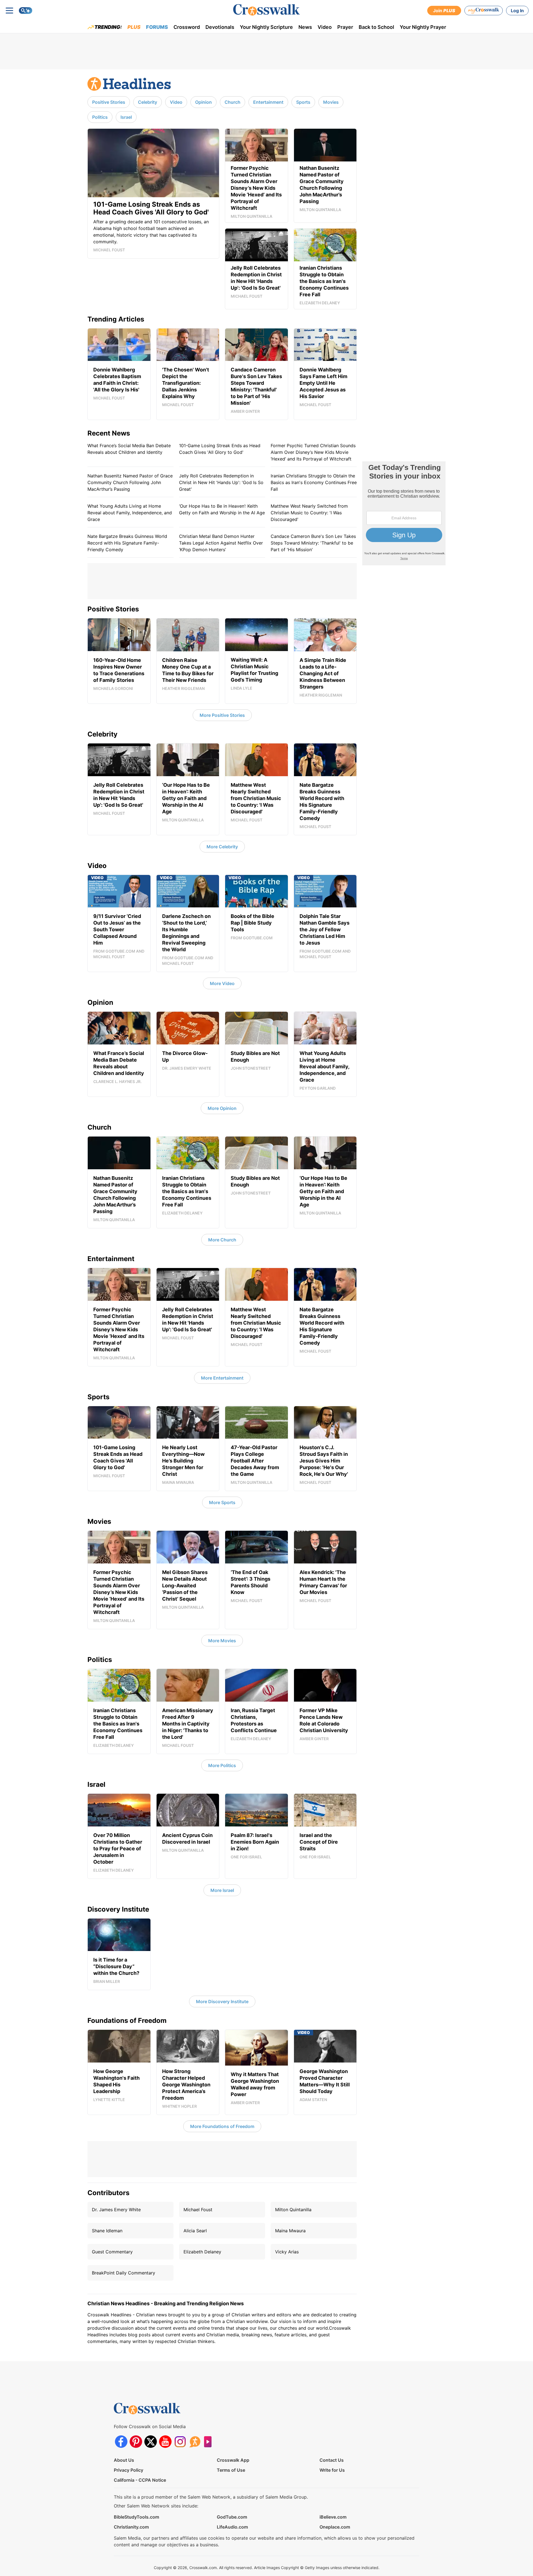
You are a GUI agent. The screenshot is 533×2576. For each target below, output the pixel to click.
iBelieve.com (333, 2517)
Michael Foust (198, 2210)
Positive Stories (109, 102)
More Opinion (222, 1108)
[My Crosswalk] (484, 11)
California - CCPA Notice (140, 2480)
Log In (517, 11)
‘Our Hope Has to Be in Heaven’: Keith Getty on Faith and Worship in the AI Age (222, 509)
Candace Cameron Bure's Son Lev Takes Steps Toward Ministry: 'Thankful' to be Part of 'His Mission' (313, 543)
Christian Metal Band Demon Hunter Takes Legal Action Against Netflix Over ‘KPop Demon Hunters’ (221, 543)
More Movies (222, 1641)
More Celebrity (222, 847)
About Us (124, 2460)
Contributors (108, 2193)
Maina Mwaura (290, 2231)
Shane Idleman (107, 2231)
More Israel (222, 1890)
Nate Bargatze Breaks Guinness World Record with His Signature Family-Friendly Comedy (127, 543)
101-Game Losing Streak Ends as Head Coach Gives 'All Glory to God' (220, 449)
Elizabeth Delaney (202, 2252)
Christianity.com (131, 2527)
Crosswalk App (233, 2460)
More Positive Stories (222, 715)
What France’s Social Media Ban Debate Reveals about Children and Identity (129, 449)
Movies (331, 102)
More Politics (222, 1765)
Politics (100, 117)
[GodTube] (209, 2442)
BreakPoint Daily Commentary (124, 2273)
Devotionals (220, 27)
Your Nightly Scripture (266, 27)
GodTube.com (232, 2517)
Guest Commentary (112, 2252)
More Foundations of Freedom (222, 2126)
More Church (222, 1240)
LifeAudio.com (232, 2527)
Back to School (376, 27)
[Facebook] (121, 2442)
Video (325, 27)
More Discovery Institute (222, 2001)
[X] (151, 2442)
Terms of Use (231, 2470)
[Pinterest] (136, 2442)
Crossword (187, 27)
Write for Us (332, 2470)
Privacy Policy (129, 2470)
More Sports (222, 1502)
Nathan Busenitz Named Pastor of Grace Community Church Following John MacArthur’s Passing (130, 482)
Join (444, 11)
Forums (157, 27)
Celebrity (148, 102)
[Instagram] (180, 2442)
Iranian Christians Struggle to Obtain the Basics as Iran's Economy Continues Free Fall (314, 482)
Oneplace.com (335, 2527)
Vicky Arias (287, 2252)
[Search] (26, 11)
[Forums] (195, 2442)
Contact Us (332, 2460)
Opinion (203, 102)
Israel (126, 117)
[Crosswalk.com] (266, 10)
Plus (134, 27)
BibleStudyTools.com (136, 2517)
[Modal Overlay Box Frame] (404, 513)
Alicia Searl (195, 2231)
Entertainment (268, 102)
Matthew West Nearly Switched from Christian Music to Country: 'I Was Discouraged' (309, 513)
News (305, 27)
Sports (303, 102)
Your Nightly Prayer (423, 27)
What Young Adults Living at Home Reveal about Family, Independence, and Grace (130, 513)
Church (232, 102)
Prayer (345, 27)
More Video (222, 983)
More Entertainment (222, 1378)
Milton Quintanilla (293, 2210)
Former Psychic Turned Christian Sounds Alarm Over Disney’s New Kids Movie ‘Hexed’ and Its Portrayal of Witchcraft (313, 452)
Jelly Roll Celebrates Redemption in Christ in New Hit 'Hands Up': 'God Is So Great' (221, 482)
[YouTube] (165, 2442)
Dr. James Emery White (116, 2210)
